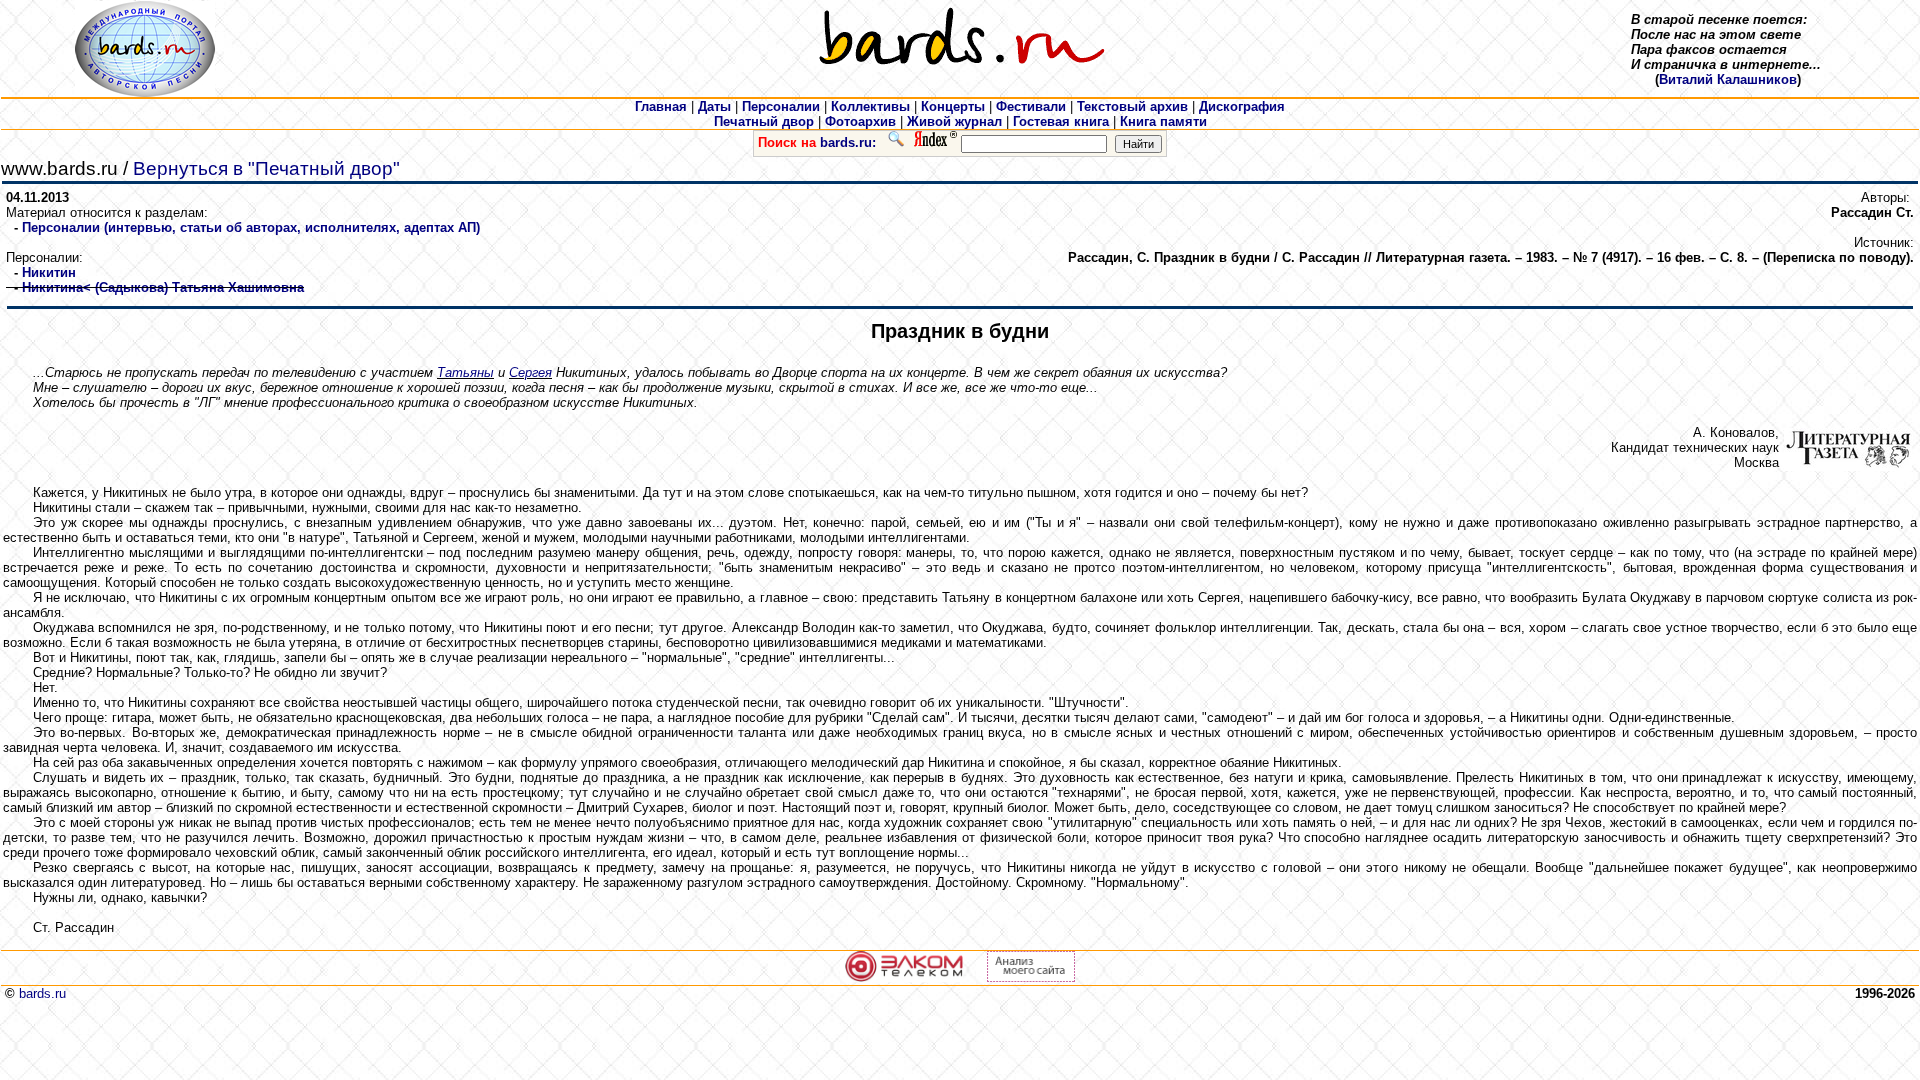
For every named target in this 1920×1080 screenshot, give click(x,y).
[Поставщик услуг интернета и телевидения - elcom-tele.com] (904, 977)
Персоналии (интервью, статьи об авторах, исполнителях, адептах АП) (251, 227)
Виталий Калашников (1728, 79)
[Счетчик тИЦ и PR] (1031, 977)
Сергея (530, 372)
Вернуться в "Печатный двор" (266, 168)
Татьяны (465, 372)
